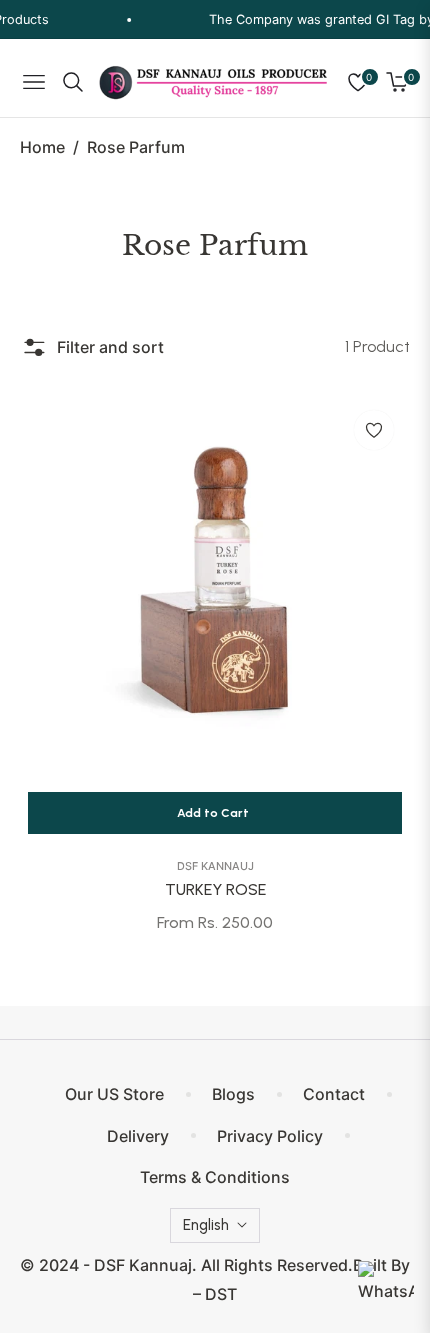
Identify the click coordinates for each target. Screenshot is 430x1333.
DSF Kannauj (215, 866)
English (206, 1225)
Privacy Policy (270, 1136)
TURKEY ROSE (215, 889)
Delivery (138, 1136)
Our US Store (114, 1094)
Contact (334, 1094)
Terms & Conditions (215, 1177)
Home (42, 147)
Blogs (233, 1094)
